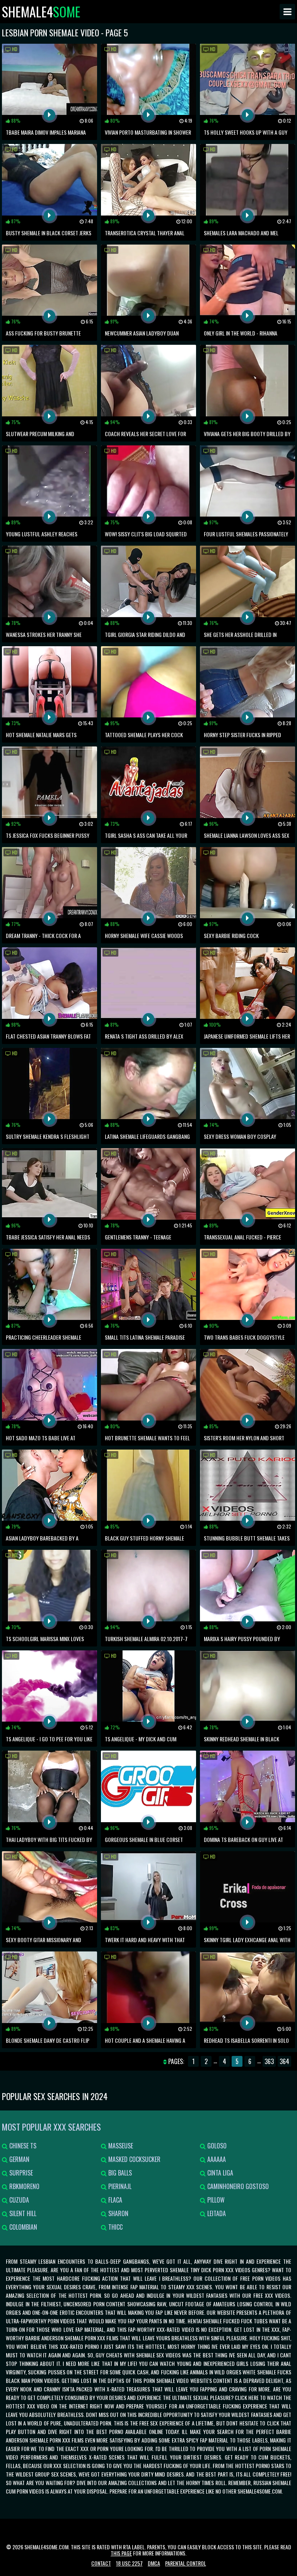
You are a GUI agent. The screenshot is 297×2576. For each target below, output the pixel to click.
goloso (216, 2146)
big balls (119, 2173)
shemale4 (41, 12)
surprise (20, 2173)
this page (121, 2553)
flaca (114, 2200)
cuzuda (18, 2200)
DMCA (154, 2563)
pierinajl (119, 2186)
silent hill (22, 2213)
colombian (22, 2227)
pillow (215, 2200)
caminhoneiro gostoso (237, 2186)
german (19, 2159)
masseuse (120, 2146)
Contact (101, 2563)
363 (269, 2061)
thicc (115, 2227)
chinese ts (22, 2146)
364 (284, 2061)
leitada (216, 2213)
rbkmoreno (24, 2186)
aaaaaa (216, 2159)
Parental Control (186, 2563)
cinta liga (219, 2173)
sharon (118, 2213)
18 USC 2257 (129, 2563)
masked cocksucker (134, 2159)
